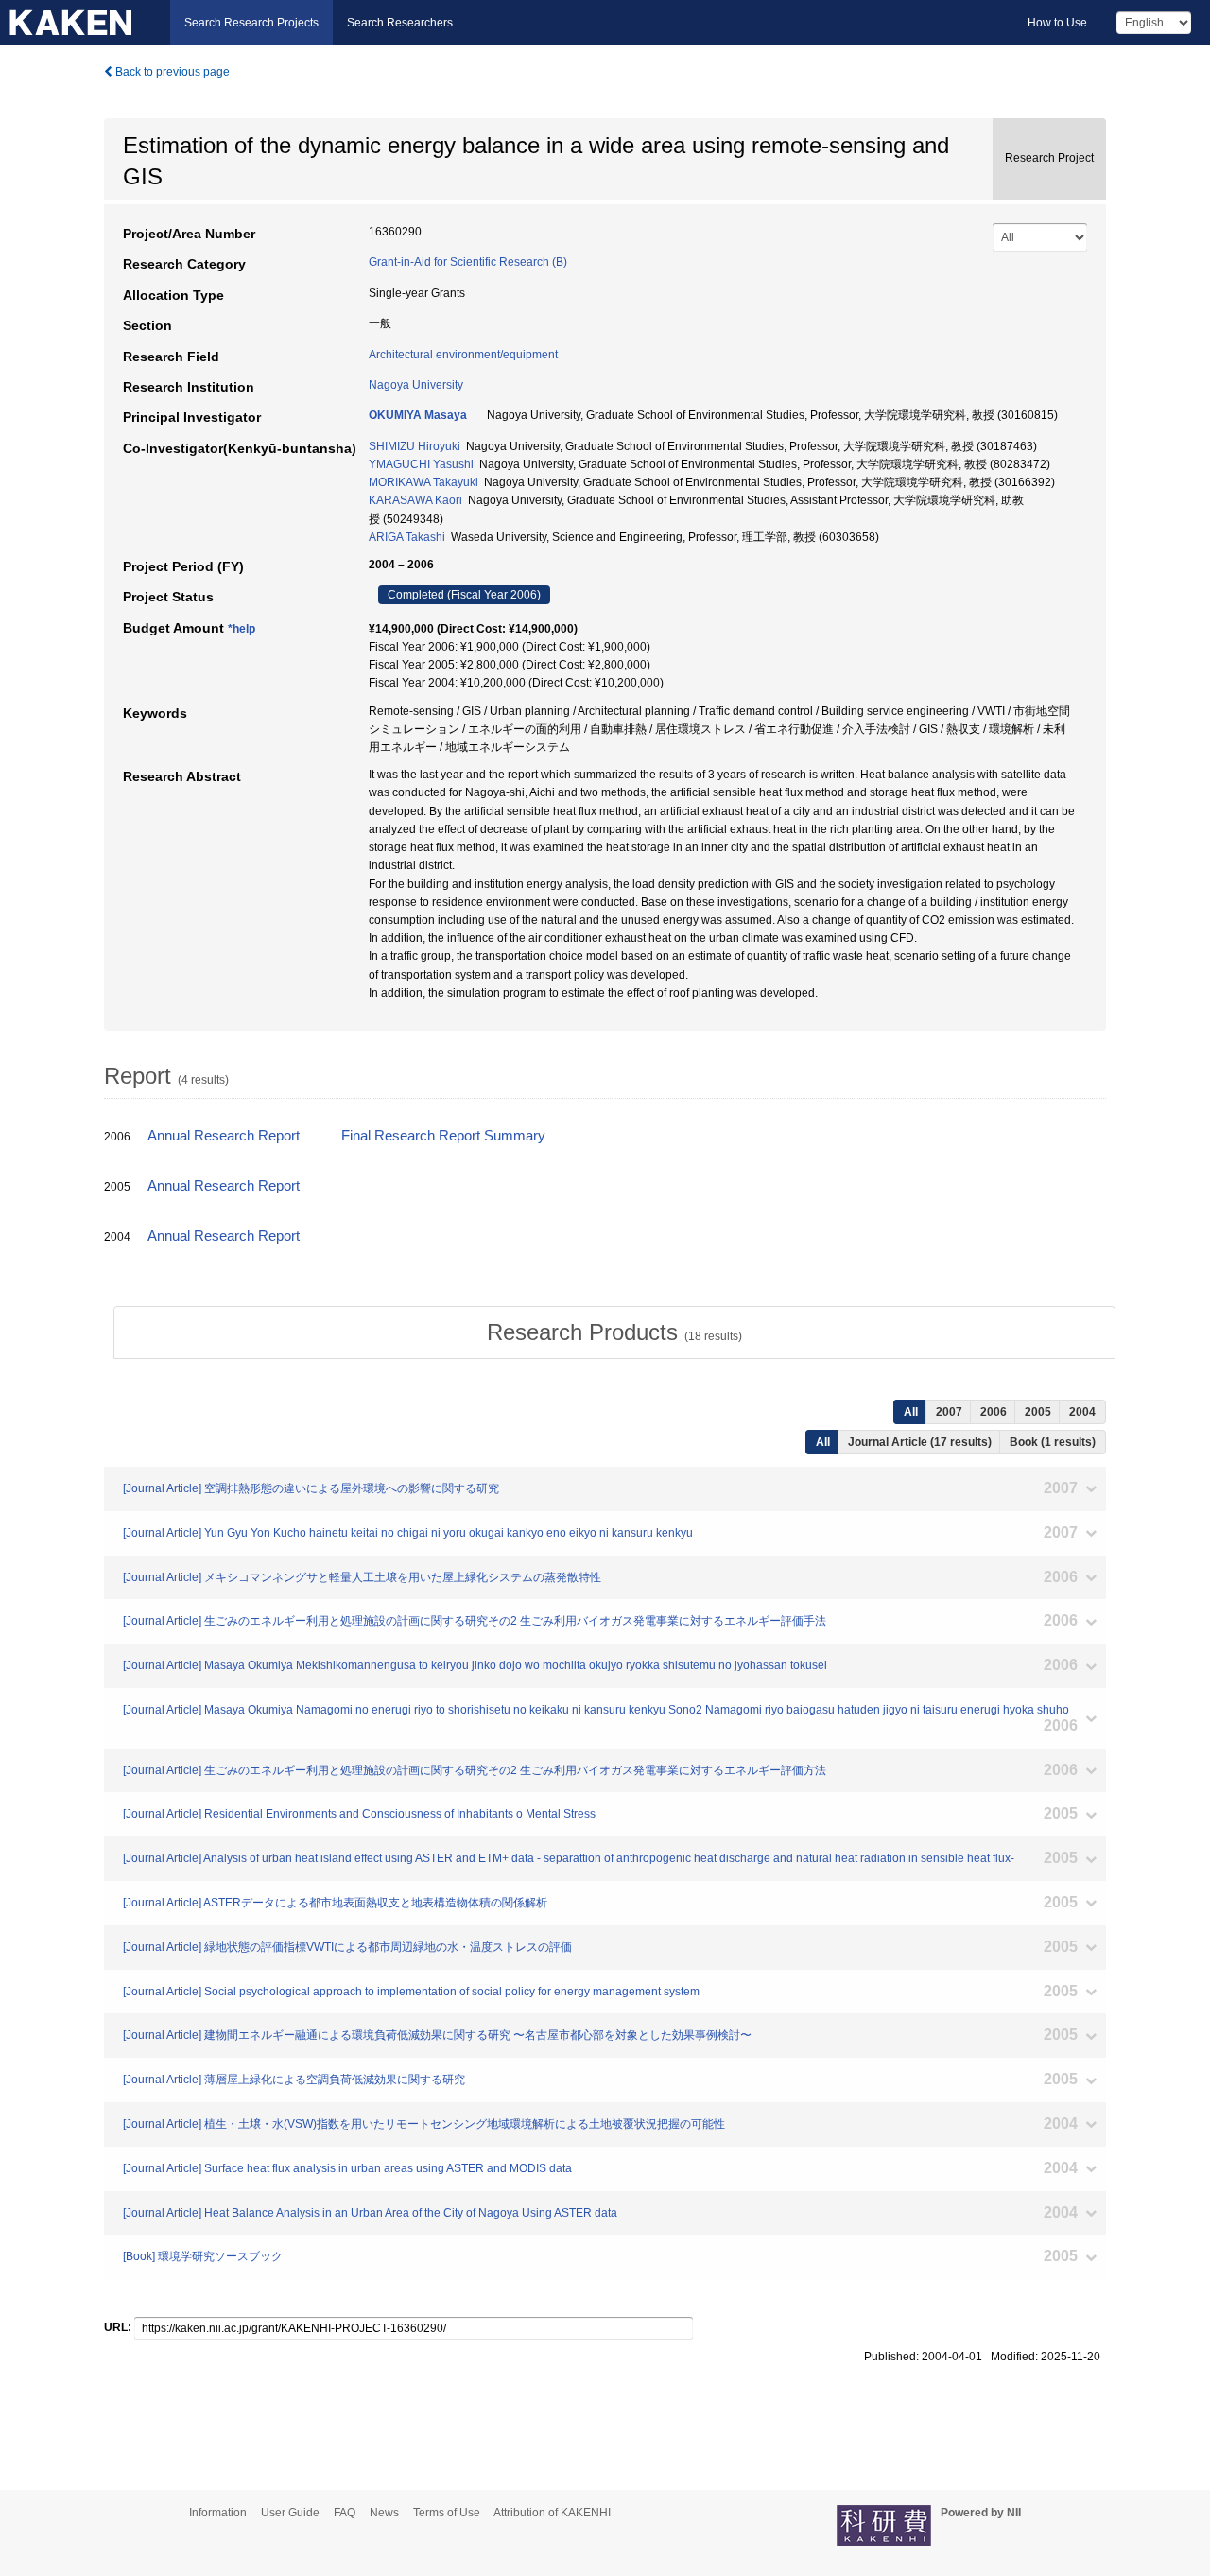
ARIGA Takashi (407, 537)
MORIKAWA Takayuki (423, 482)
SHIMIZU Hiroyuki (415, 446)
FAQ (345, 2513)
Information (218, 2513)
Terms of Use (447, 2513)
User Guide (290, 2513)
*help (242, 629)
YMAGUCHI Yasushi (421, 464)
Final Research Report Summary (443, 1136)
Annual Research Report (224, 1136)
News (384, 2513)
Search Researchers (400, 23)
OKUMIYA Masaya (418, 415)
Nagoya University (416, 385)
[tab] (614, 1332)
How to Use (1057, 23)
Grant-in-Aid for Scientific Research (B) (468, 262)
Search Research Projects (251, 23)
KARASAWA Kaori (415, 500)
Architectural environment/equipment (463, 355)
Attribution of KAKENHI (552, 2513)
